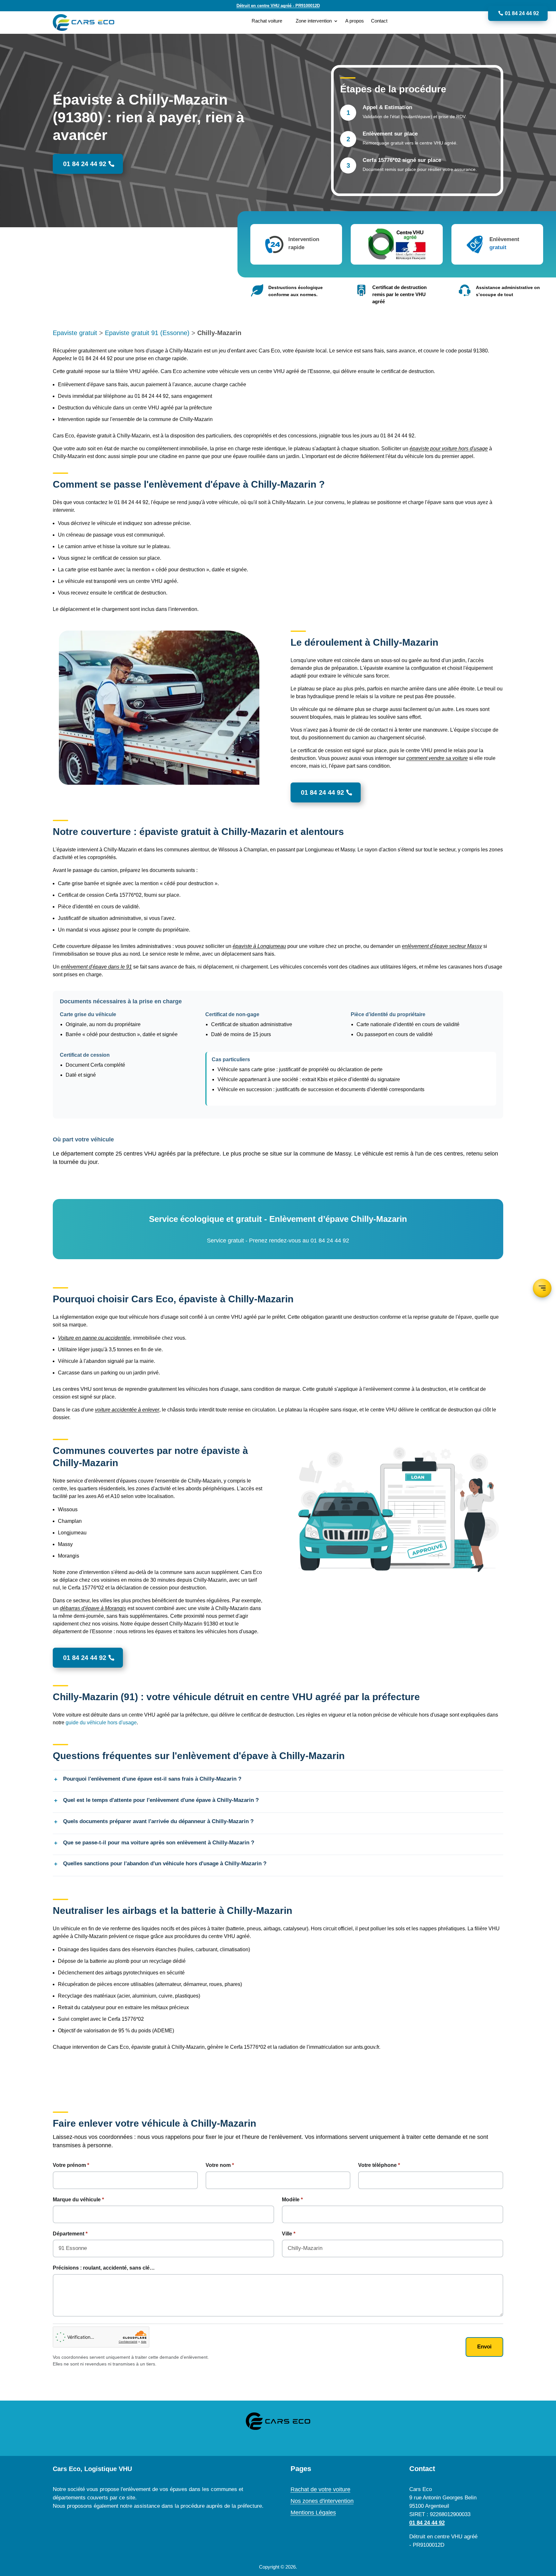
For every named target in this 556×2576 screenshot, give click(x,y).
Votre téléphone (377, 2165)
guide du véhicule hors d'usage (101, 1723)
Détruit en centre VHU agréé (278, 6)
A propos (355, 21)
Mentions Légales (313, 2513)
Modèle (291, 2200)
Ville (287, 2234)
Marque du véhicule (77, 2200)
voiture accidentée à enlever (127, 1410)
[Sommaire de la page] (542, 1288)
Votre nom (218, 2165)
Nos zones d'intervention (322, 2501)
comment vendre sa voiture (437, 758)
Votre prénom (69, 2165)
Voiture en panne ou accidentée (94, 1338)
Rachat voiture (267, 21)
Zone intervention (314, 21)
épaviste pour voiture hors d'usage (449, 449)
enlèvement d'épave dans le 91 (96, 967)
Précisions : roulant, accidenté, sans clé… (104, 2268)
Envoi (484, 2347)
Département (69, 2234)
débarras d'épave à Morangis (93, 1608)
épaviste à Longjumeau (259, 946)
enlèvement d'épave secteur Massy (442, 946)
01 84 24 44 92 (522, 13)
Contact (379, 21)
